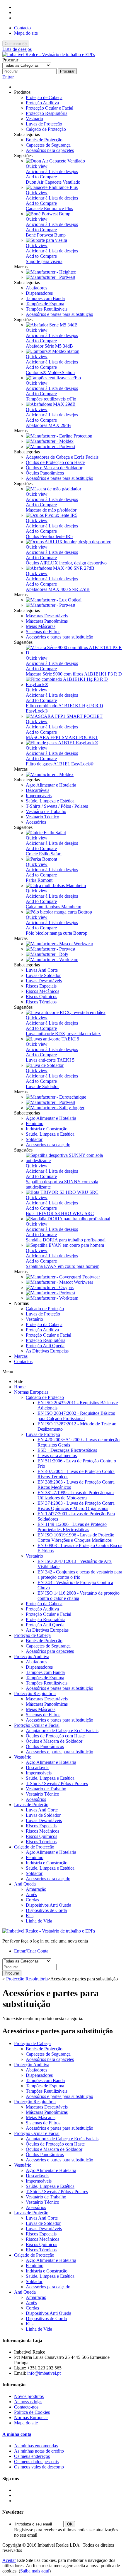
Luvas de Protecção (44, 124)
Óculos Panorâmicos (45, 473)
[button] (22, 92)
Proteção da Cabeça (44, 1324)
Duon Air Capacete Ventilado (53, 182)
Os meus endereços (32, 2456)
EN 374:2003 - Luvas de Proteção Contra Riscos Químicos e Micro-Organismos (76, 1506)
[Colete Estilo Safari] (46, 833)
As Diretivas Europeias (47, 1351)
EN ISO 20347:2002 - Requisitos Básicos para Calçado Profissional (76, 1416)
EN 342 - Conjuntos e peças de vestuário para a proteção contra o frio (80, 1574)
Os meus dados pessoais (36, 2462)
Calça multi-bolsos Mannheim (53, 907)
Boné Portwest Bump (46, 235)
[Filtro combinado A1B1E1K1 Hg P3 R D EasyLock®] (75, 684)
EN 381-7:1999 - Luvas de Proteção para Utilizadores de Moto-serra (76, 1495)
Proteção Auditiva (42, 103)
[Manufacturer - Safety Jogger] (55, 1108)
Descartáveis (38, 790)
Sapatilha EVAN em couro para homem (63, 1266)
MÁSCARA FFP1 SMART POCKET (62, 737)
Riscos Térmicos (41, 1002)
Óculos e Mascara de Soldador (54, 468)
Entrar (8, 77)
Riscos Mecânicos (42, 991)
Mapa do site (26, 33)
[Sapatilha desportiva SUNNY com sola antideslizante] (75, 1160)
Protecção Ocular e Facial (50, 108)
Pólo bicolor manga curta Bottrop (57, 933)
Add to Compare (41, 177)
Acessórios (36, 822)
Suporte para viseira (44, 261)
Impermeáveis (39, 796)
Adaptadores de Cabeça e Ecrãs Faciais (62, 457)
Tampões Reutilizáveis (47, 309)
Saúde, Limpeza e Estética (50, 801)
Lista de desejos (17, 49)
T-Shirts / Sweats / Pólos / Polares (57, 806)
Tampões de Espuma (45, 304)
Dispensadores (39, 293)
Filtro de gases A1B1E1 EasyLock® (60, 764)
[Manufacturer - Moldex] (50, 441)
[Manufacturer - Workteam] (52, 959)
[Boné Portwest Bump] (48, 214)
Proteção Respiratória (46, 1340)
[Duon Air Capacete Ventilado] (55, 161)
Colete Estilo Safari (44, 854)
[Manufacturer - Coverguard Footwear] (63, 1277)
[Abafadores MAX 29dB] (51, 404)
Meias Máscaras (41, 626)
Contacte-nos (26, 2407)
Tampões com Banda (45, 298)
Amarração (36, 1889)
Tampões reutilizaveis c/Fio (51, 399)
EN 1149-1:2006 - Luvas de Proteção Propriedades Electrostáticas (72, 1527)
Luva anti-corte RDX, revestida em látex (63, 1034)
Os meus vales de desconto (39, 2467)
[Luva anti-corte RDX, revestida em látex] (66, 1012)
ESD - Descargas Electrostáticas (67, 1450)
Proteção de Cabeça (44, 97)
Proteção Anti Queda (45, 1346)
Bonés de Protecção (44, 140)
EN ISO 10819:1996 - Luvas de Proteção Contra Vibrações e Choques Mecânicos (76, 1537)
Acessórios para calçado (48, 1145)
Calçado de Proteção (45, 1309)
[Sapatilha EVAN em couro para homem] (65, 1245)
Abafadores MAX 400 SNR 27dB (58, 589)
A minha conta (17, 2434)
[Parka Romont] (41, 859)
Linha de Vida (39, 1921)
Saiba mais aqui (35, 2571)
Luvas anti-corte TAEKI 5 (50, 1060)
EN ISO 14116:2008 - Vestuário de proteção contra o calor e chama (79, 1596)
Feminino (35, 1123)
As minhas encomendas (36, 2446)
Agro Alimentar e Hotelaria (51, 785)
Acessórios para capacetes (50, 150)
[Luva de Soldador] (45, 1065)
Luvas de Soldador (43, 975)
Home (20, 1387)
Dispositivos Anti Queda (48, 1905)
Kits (30, 1916)
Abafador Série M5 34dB (49, 346)
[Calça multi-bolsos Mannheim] (56, 885)
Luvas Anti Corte (42, 970)
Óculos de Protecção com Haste (55, 462)
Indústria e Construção (47, 1129)
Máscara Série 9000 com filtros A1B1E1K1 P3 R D (74, 674)
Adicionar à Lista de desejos (52, 171)
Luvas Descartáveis (44, 981)
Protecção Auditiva (32, 1656)
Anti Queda (25, 1884)
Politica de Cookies (32, 2412)
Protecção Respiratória (47, 113)
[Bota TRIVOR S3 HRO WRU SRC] (62, 1192)
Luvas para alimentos (57, 1455)
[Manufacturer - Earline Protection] (59, 436)
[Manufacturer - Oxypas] (50, 1287)
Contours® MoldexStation (50, 372)
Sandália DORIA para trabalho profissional (66, 1240)
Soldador (34, 1139)
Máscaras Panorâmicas (47, 621)
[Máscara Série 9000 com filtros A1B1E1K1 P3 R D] (75, 653)
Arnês (31, 1894)
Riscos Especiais (41, 986)
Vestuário (34, 119)
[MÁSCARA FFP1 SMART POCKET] (64, 716)
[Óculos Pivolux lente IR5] (52, 515)
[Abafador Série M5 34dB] (52, 325)
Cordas (32, 1900)
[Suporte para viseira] (46, 240)
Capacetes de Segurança (48, 145)
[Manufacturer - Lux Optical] (54, 600)
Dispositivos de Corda (46, 1910)
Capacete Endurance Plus (49, 208)
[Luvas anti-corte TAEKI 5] (52, 1039)
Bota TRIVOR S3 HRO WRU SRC (60, 1213)
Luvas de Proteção (43, 1314)
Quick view (37, 166)
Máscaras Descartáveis (47, 616)
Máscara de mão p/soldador (51, 510)
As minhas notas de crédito (39, 2451)
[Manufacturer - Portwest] (51, 277)
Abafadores (36, 288)
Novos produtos (29, 2396)
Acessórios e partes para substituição (59, 314)
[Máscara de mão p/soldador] (53, 489)
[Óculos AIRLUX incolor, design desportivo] (69, 542)
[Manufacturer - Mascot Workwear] (59, 944)
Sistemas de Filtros (43, 632)
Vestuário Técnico (42, 817)
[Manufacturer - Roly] (47, 954)
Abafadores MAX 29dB (48, 425)
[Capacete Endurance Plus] (52, 187)
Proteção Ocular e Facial (48, 1335)
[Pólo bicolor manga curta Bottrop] (59, 912)
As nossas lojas (28, 2402)
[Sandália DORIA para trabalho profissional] (68, 1219)
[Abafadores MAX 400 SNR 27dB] (60, 568)
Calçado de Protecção (46, 129)
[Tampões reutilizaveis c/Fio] (53, 378)
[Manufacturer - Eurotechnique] (56, 1097)
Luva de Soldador (42, 1086)
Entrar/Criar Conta (31, 1951)
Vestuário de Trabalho (46, 811)
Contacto (22, 28)
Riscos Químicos (41, 997)
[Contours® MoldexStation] (53, 351)
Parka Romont (39, 880)
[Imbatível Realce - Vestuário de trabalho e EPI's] (49, 55)
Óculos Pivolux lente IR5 (49, 536)
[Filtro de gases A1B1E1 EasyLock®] (62, 743)
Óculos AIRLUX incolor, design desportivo (66, 563)
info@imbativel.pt (44, 2373)
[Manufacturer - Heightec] (51, 272)
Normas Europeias (31, 1392)
